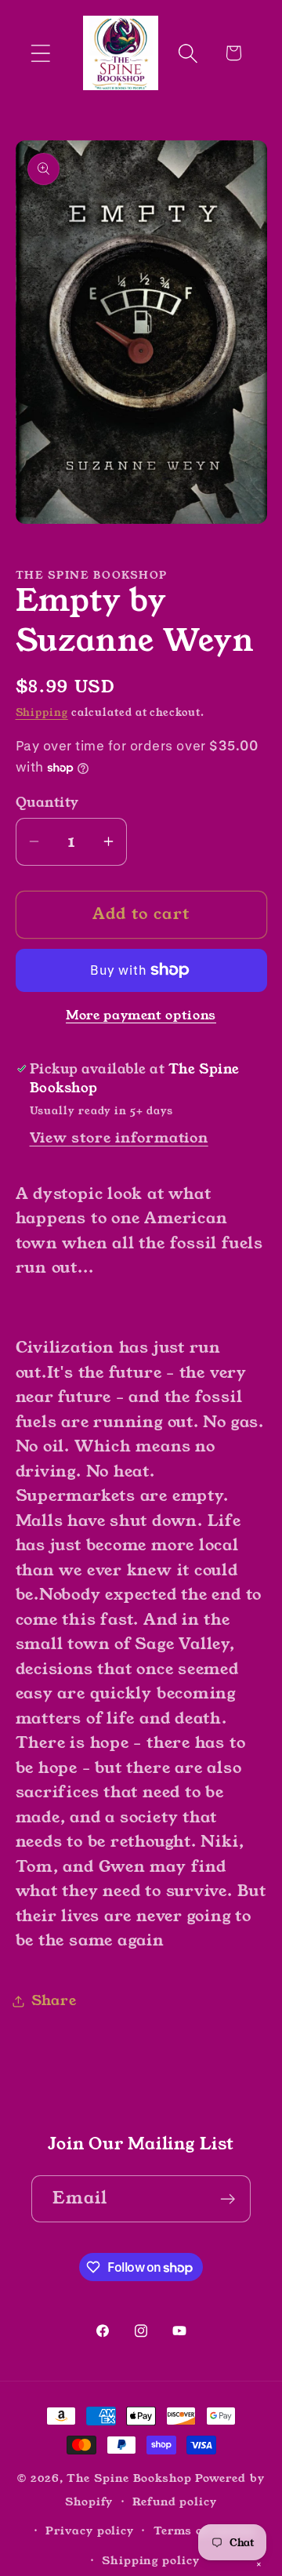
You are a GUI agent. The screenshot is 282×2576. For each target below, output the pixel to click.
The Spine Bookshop (129, 2478)
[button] (40, 53)
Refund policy (175, 2502)
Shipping (42, 712)
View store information (119, 1138)
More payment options (141, 1016)
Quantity (47, 803)
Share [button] (54, 2000)
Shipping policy (151, 2560)
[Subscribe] (228, 2199)
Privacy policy (90, 2531)
